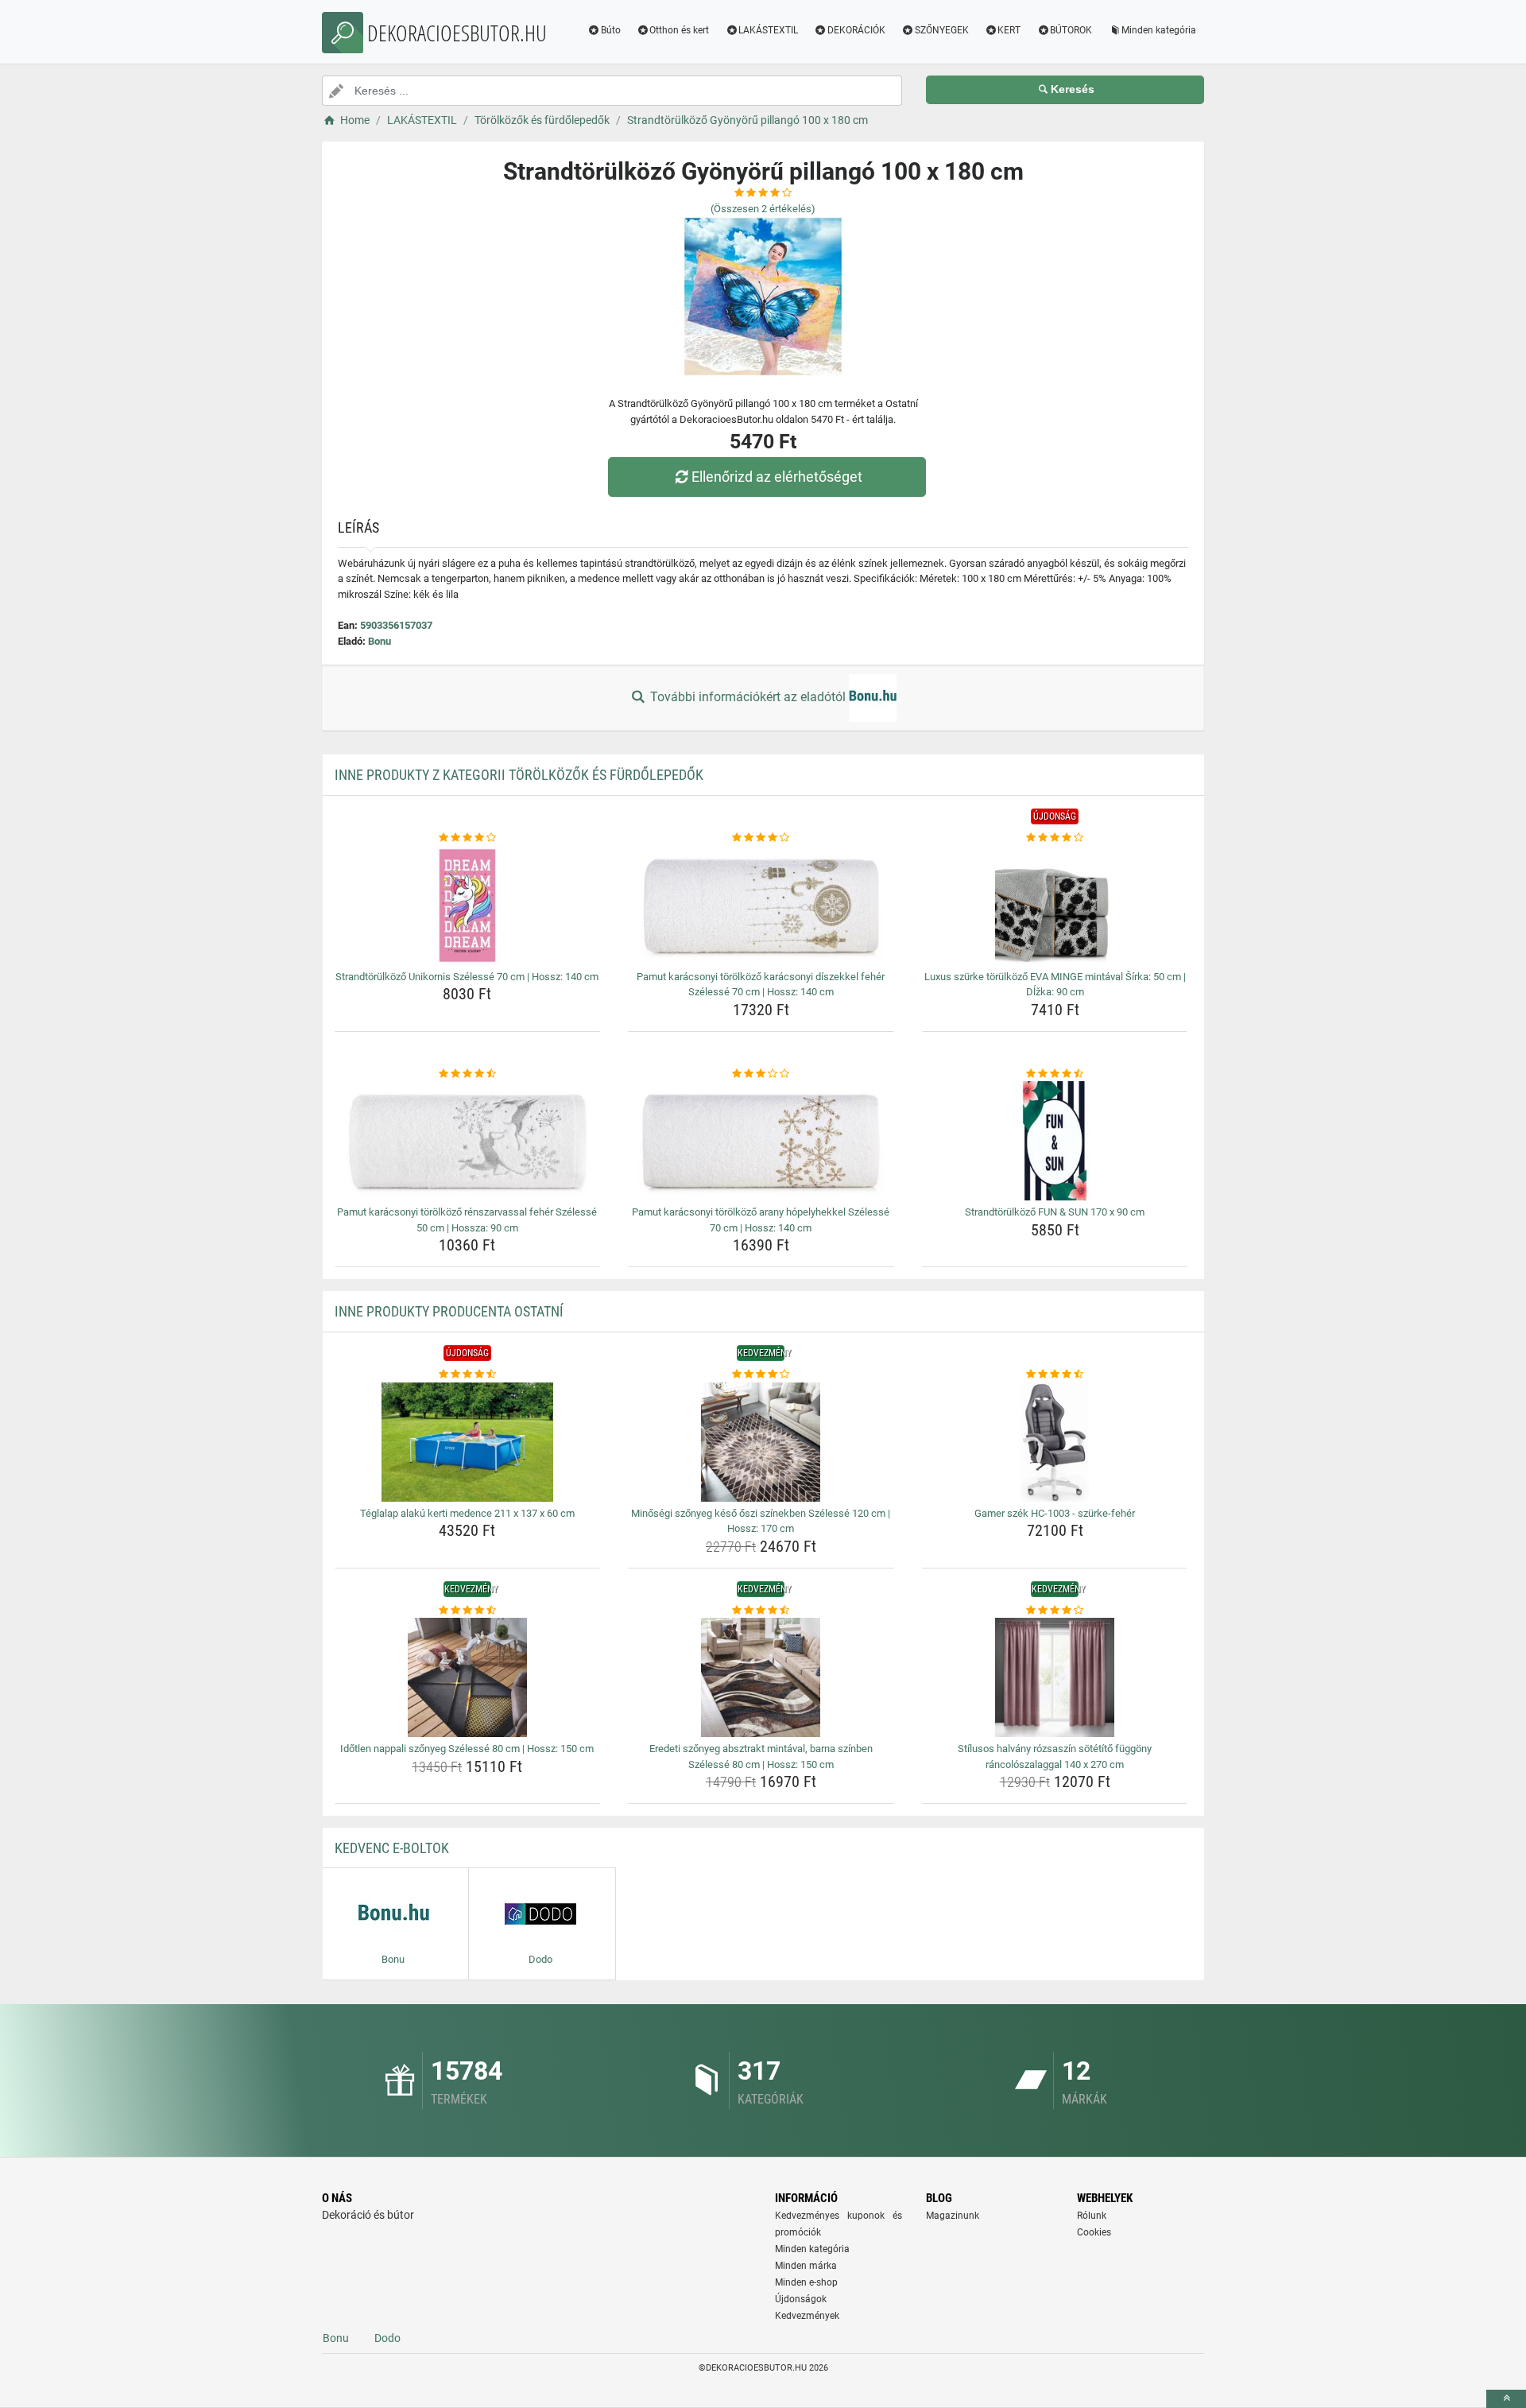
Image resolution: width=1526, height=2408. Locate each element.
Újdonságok (801, 2299)
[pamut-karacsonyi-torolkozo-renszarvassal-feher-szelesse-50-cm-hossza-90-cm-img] (468, 1141)
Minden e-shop (806, 2282)
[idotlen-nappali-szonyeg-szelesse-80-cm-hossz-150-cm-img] (468, 1677)
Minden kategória (1159, 30)
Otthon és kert (679, 30)
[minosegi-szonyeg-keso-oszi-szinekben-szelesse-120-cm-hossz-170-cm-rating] (761, 1375)
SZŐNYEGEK (942, 30)
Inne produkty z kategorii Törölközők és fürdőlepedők (519, 775)
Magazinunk (953, 2216)
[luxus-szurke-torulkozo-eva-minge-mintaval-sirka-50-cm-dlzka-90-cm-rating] (1055, 838)
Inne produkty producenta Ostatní (449, 1311)
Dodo (387, 2338)
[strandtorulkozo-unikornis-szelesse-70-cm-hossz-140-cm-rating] (468, 838)
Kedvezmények (807, 2316)
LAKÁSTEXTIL (768, 30)
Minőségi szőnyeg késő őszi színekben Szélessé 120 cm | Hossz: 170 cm (761, 1521)
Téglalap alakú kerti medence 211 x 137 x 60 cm (467, 1513)
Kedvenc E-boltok (392, 1848)
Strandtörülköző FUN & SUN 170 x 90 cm (1055, 1212)
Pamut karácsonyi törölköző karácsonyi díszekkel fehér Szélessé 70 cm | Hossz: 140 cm (761, 985)
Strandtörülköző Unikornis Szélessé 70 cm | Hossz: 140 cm (467, 977)
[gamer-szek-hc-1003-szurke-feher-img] (1055, 1442)
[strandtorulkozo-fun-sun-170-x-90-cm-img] (1055, 1141)
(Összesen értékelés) (763, 209)
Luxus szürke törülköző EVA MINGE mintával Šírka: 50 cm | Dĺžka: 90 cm (1055, 985)
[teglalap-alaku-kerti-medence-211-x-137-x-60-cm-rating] (468, 1375)
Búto (611, 30)
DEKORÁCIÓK (856, 30)
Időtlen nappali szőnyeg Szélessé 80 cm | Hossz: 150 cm (467, 1749)
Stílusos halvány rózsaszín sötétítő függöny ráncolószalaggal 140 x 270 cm (1055, 1757)
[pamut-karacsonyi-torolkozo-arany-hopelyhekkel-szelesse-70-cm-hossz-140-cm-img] (761, 1141)
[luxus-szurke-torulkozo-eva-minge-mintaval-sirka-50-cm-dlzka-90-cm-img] (1055, 905)
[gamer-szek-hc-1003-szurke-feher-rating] (1055, 1375)
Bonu (380, 641)
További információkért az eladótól (748, 697)
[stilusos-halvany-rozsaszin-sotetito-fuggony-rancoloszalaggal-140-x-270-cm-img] (1055, 1677)
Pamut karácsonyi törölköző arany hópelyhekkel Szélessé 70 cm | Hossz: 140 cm (761, 1220)
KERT (1009, 30)
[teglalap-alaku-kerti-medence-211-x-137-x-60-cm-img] (468, 1442)
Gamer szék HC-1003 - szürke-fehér (1055, 1513)
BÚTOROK (1071, 30)
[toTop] (1506, 2399)
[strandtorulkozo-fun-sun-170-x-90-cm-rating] (1055, 1074)
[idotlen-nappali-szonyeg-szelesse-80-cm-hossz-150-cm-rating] (468, 1611)
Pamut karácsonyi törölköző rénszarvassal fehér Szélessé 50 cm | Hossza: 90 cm (467, 1220)
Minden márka (806, 2266)
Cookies (1094, 2232)
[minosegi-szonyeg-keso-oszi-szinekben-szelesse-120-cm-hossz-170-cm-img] (761, 1442)
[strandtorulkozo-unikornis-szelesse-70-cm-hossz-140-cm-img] (468, 905)
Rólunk (1092, 2216)
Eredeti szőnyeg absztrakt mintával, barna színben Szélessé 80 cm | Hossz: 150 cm (761, 1757)
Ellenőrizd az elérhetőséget (777, 477)
